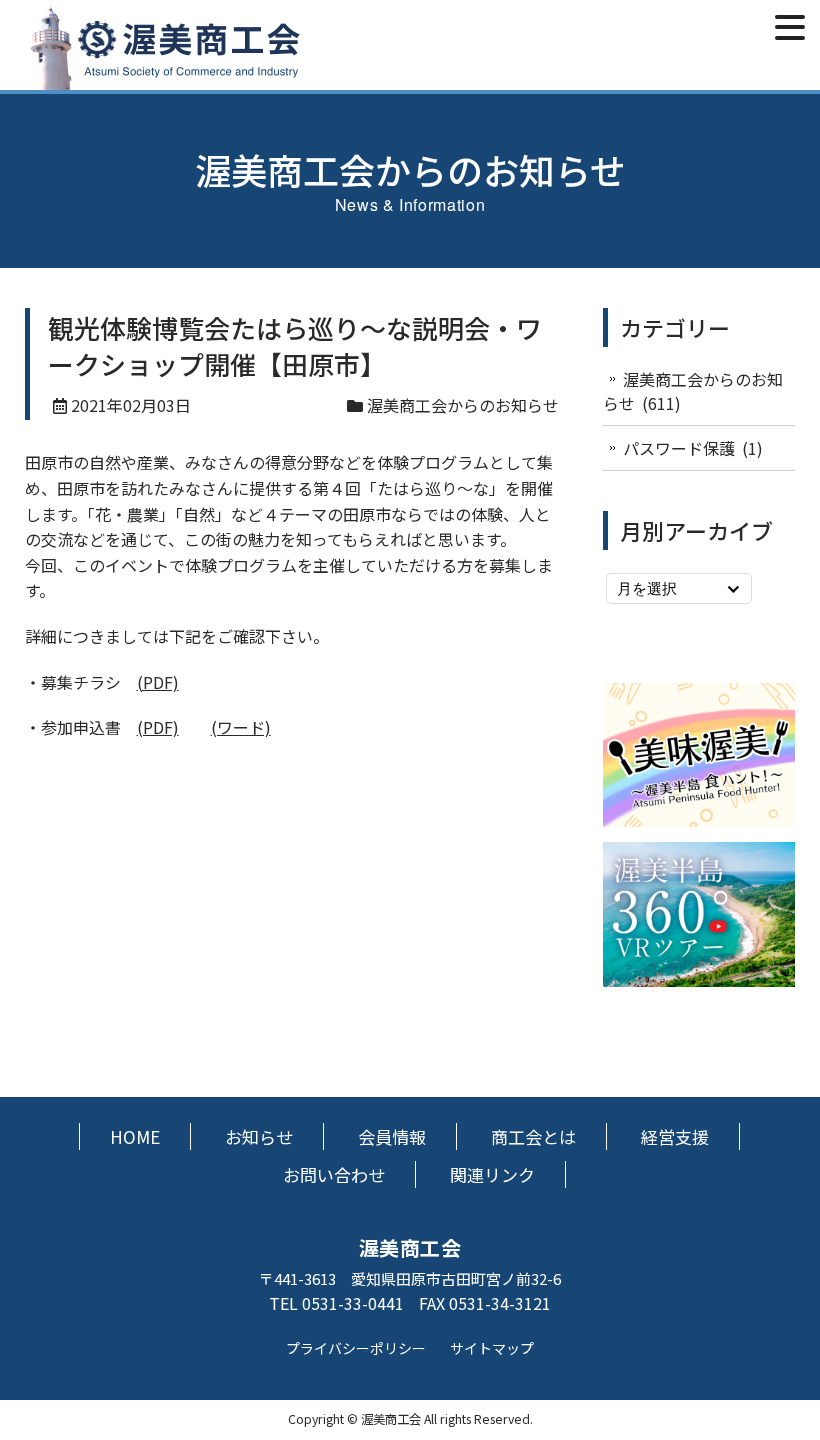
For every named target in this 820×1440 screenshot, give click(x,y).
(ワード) (241, 727)
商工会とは (533, 1136)
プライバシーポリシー (356, 1348)
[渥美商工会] (165, 78)
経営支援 (675, 1136)
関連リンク (492, 1174)
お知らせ (259, 1136)
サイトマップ (492, 1348)
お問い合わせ (334, 1174)
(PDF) (158, 682)
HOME (135, 1136)
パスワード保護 (679, 448)
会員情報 (392, 1136)
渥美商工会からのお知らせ (463, 405)
